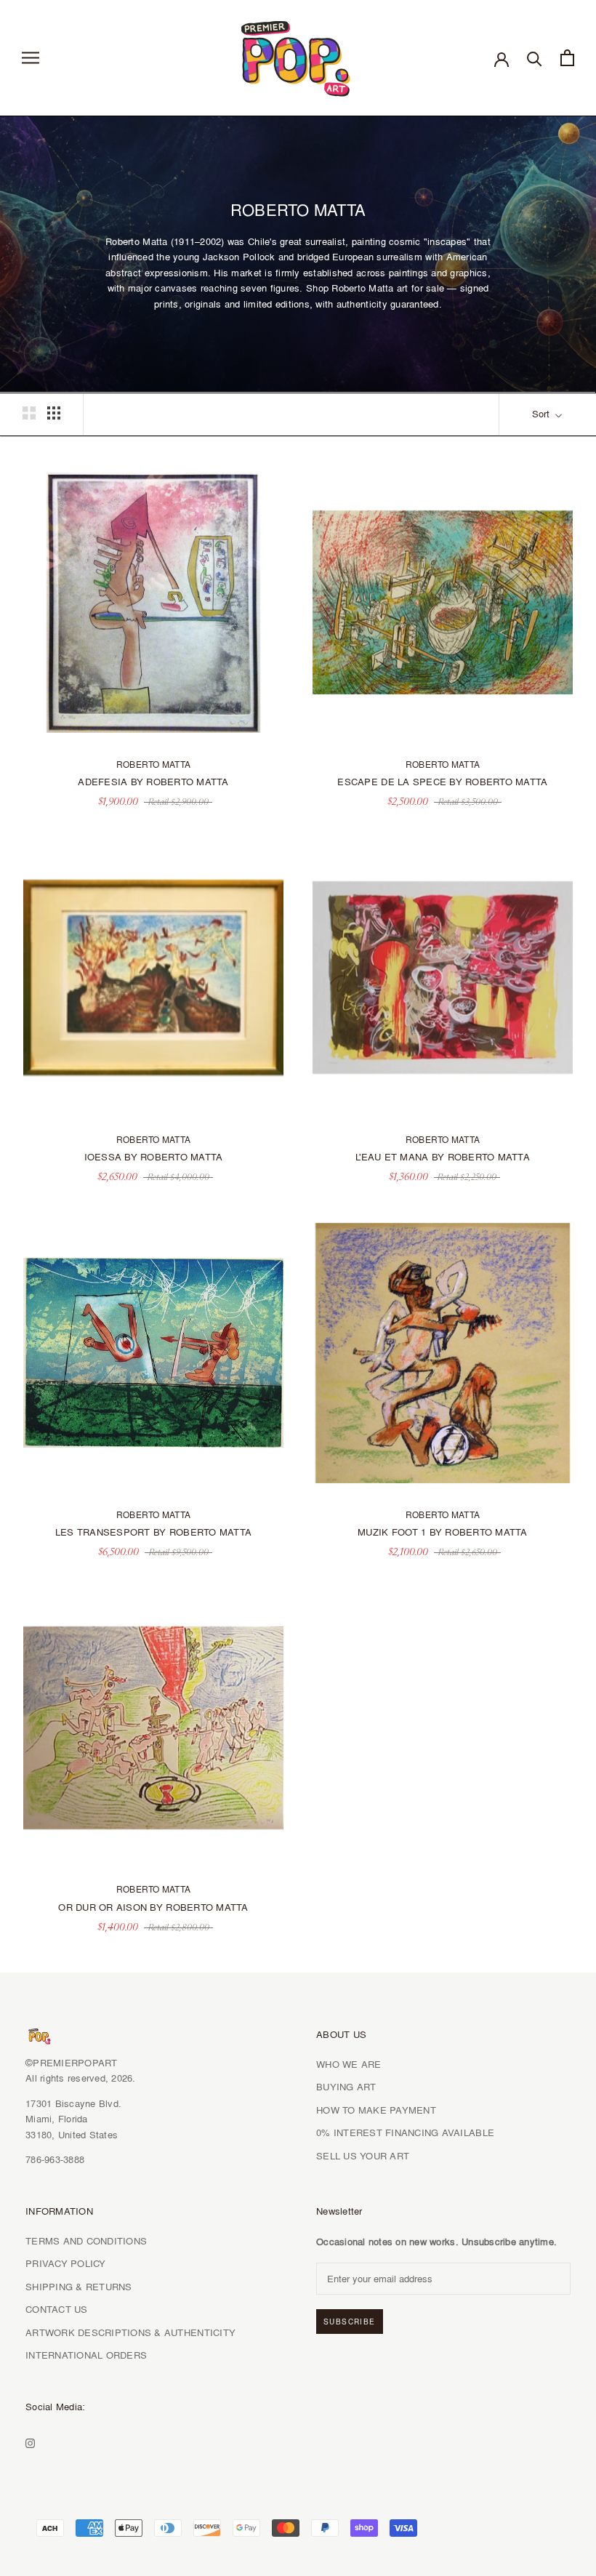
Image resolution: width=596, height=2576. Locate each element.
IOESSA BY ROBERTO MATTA (154, 1157)
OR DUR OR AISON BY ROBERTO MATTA (153, 1907)
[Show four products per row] (54, 413)
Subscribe (350, 2322)
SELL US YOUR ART (363, 2156)
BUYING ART (346, 2087)
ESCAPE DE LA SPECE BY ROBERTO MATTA (442, 782)
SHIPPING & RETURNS (79, 2287)
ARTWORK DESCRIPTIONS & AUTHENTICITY (130, 2332)
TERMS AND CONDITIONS (86, 2241)
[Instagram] (30, 2441)
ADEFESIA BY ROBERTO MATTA (153, 782)
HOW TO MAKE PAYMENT (376, 2110)
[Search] (535, 58)
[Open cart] (567, 58)
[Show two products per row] (29, 413)
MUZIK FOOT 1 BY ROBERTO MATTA (443, 1532)
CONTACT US (57, 2309)
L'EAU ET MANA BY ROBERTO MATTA (443, 1157)
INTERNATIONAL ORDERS (86, 2355)
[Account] (502, 58)
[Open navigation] (31, 58)
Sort (542, 414)
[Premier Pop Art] (298, 56)
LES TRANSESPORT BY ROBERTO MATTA (153, 1532)
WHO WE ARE (349, 2064)
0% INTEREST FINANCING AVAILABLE (405, 2132)
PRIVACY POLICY (66, 2263)
